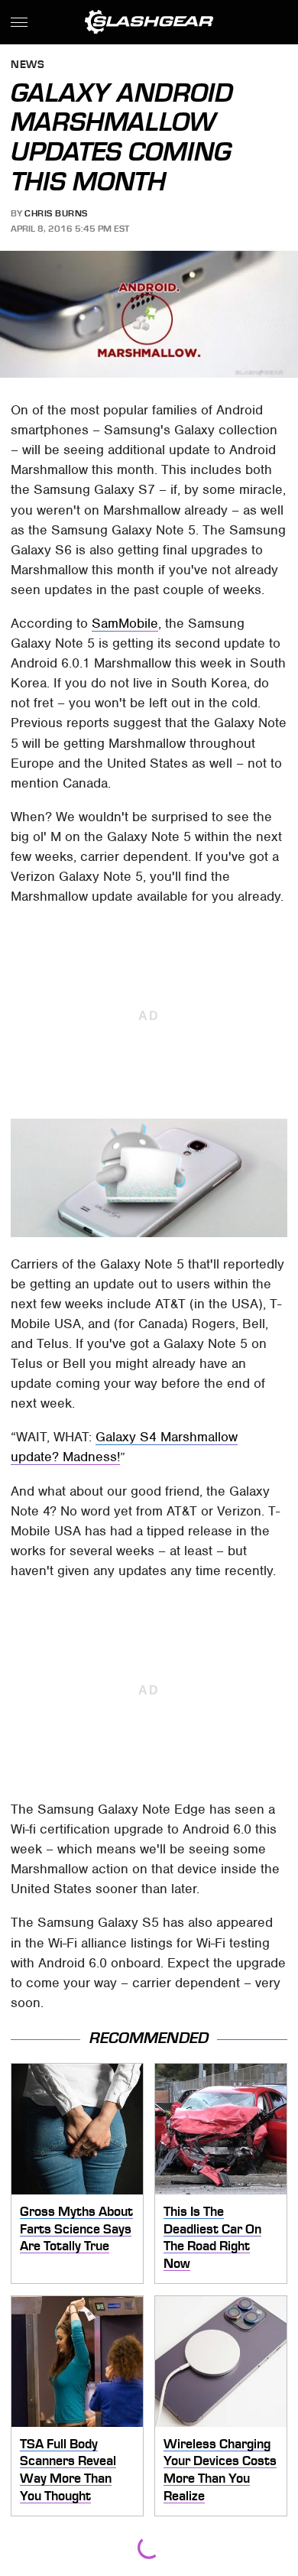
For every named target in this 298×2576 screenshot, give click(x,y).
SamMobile (125, 623)
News (28, 65)
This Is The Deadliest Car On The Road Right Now (212, 2237)
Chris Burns (56, 213)
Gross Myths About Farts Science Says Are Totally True (76, 2228)
